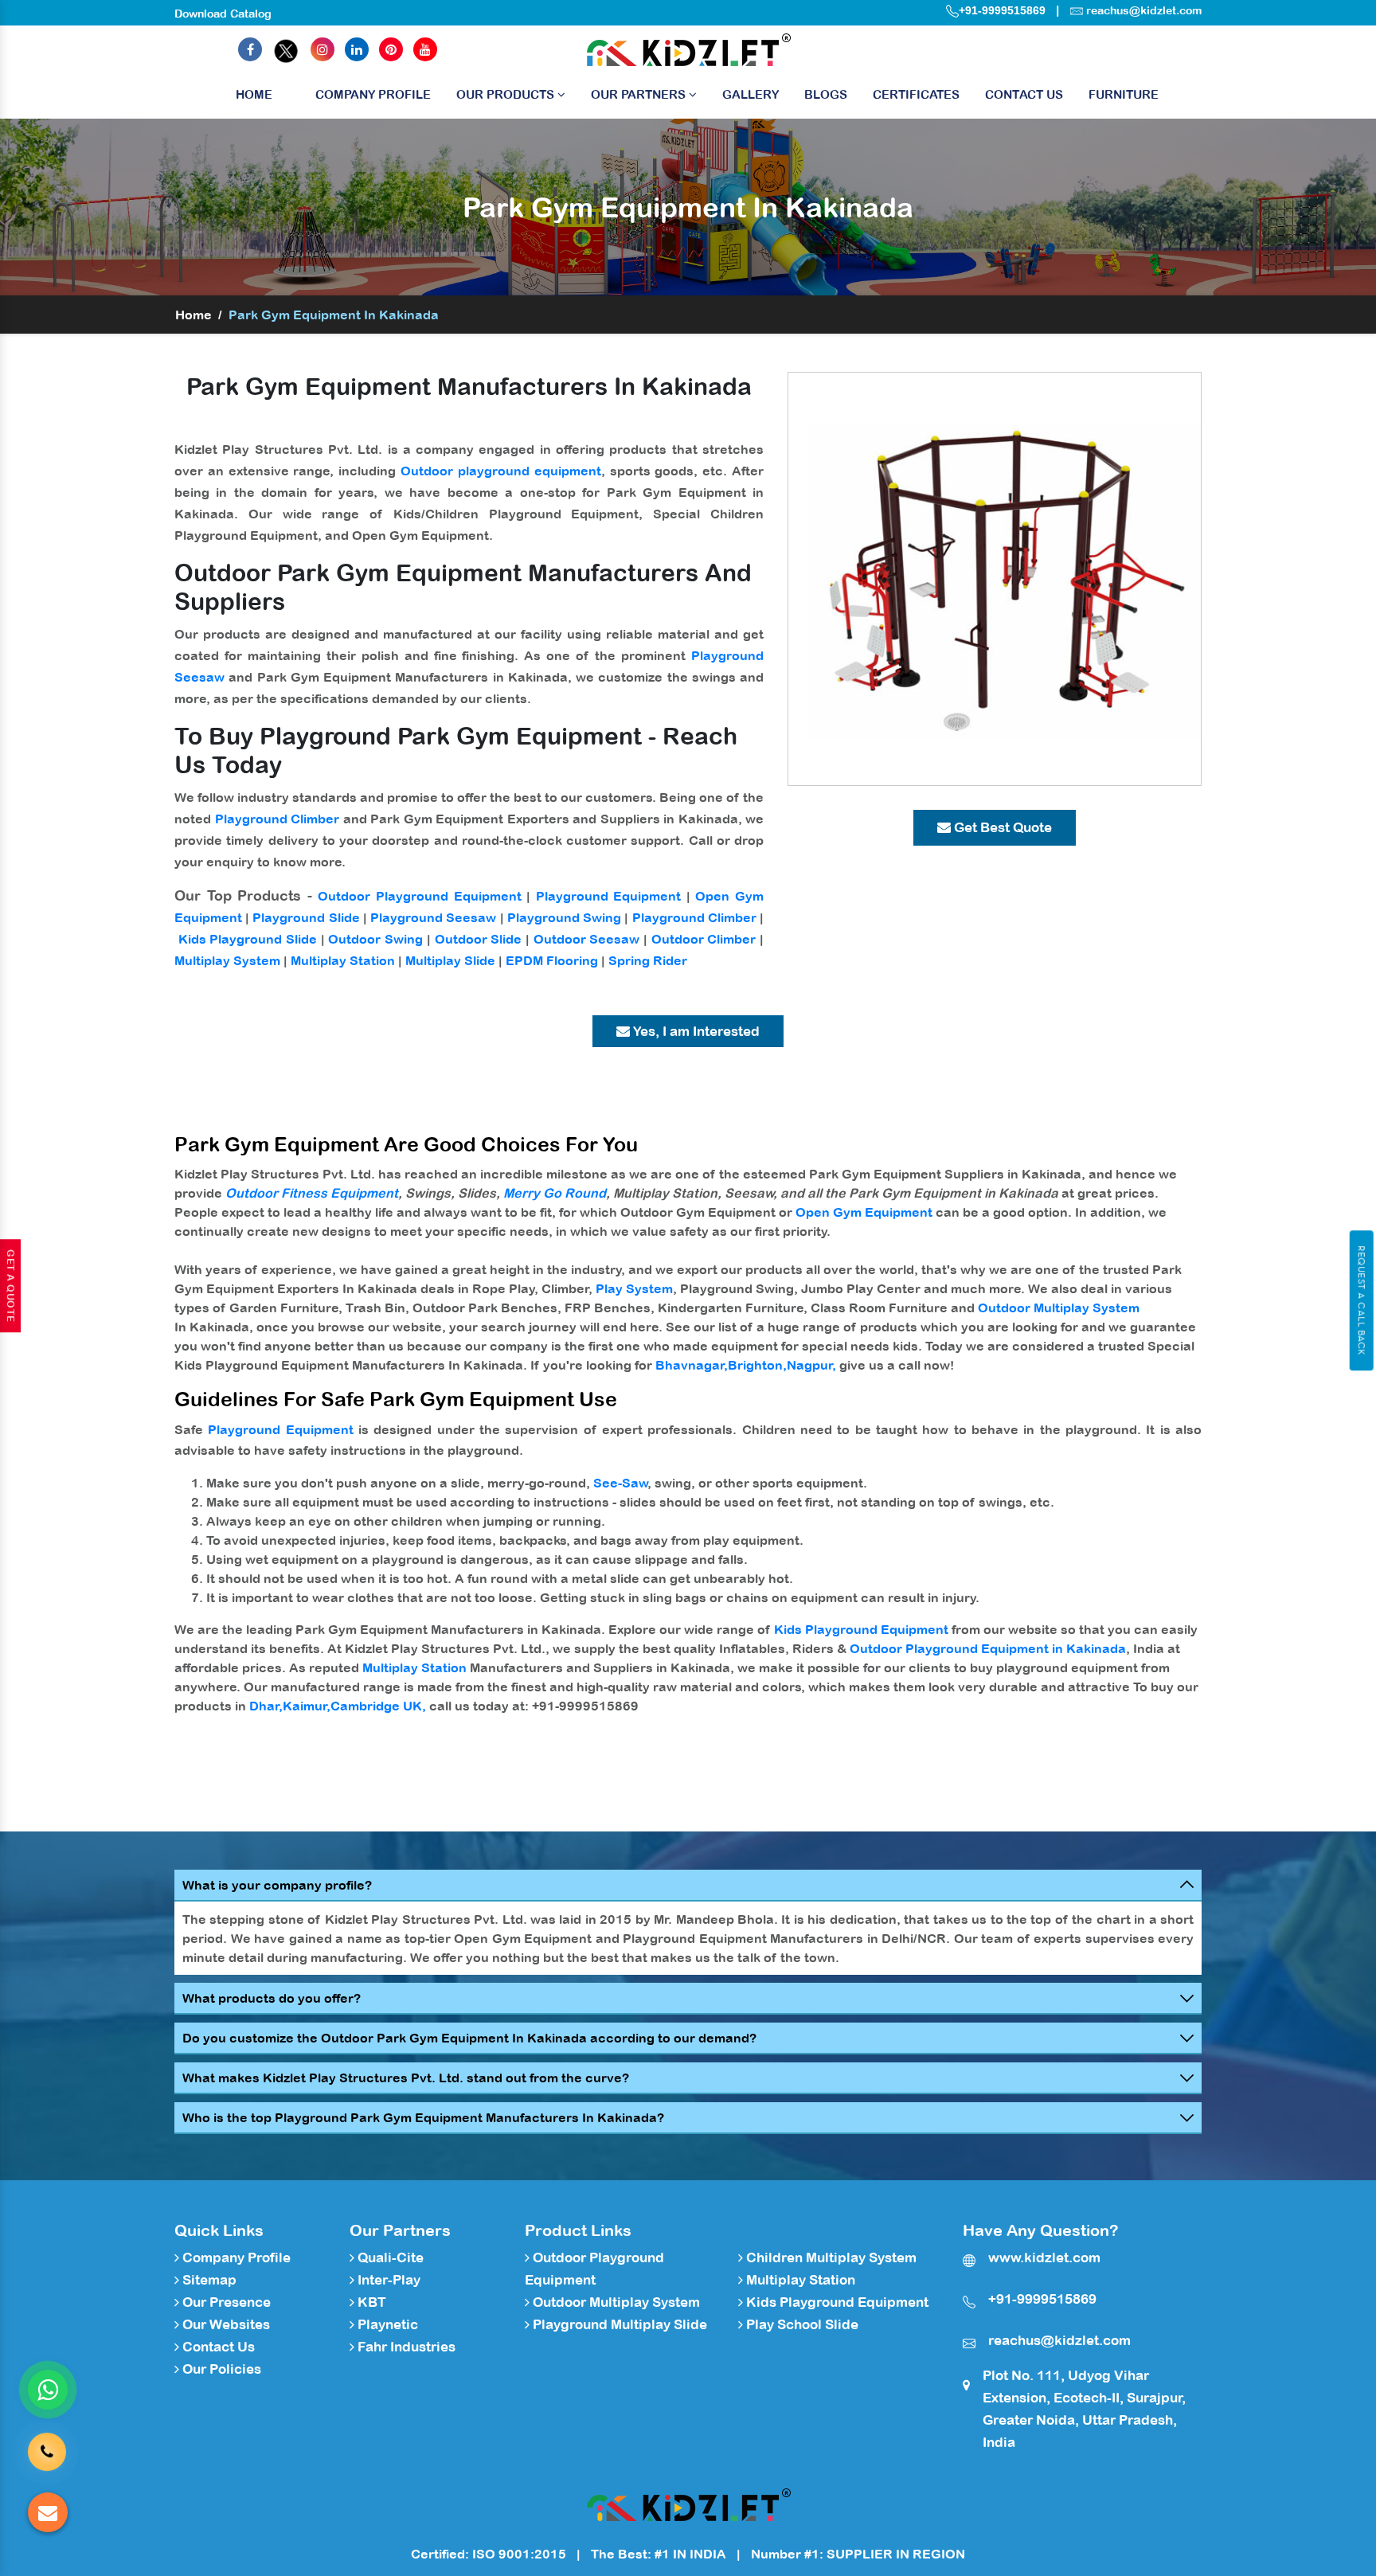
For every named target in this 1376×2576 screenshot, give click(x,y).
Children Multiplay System (830, 2257)
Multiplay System (227, 960)
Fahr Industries (405, 2347)
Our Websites (225, 2324)
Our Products (507, 94)
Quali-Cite (389, 2257)
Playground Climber (278, 819)
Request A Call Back (1361, 1300)
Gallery (751, 94)
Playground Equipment (609, 896)
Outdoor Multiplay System (1059, 1308)
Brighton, (757, 1365)
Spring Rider (648, 960)
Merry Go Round (555, 1193)
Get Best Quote (1001, 827)
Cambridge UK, (378, 1706)
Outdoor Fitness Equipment (312, 1193)
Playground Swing (564, 917)
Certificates (916, 94)
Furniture (1124, 94)
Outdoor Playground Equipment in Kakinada (988, 1648)
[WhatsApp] (48, 2390)
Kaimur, (307, 1706)
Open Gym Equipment (864, 1212)
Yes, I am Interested (695, 1031)
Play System (634, 1288)
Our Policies (220, 2369)
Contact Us (1024, 94)
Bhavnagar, (692, 1365)
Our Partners (640, 94)
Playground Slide (306, 917)
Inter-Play (387, 2280)
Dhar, (266, 1706)
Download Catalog (223, 14)
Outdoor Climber (704, 939)
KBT (370, 2302)
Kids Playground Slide (248, 939)
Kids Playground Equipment (861, 1629)
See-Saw (621, 1483)
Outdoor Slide (479, 939)
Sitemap (208, 2280)
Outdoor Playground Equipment (419, 896)
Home (254, 94)
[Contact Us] (47, 2443)
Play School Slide (801, 2324)
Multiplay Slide (450, 960)
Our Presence (225, 2302)
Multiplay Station (343, 960)
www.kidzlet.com (1044, 2257)
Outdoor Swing (375, 939)
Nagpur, (811, 1365)
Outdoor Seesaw (587, 939)
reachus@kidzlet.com (1144, 10)
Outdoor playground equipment (501, 471)
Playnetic (386, 2324)
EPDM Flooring (552, 960)
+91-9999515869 (1002, 10)
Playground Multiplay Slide (618, 2324)
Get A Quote (10, 1286)
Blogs (826, 94)
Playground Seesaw (433, 917)
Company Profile (373, 94)
